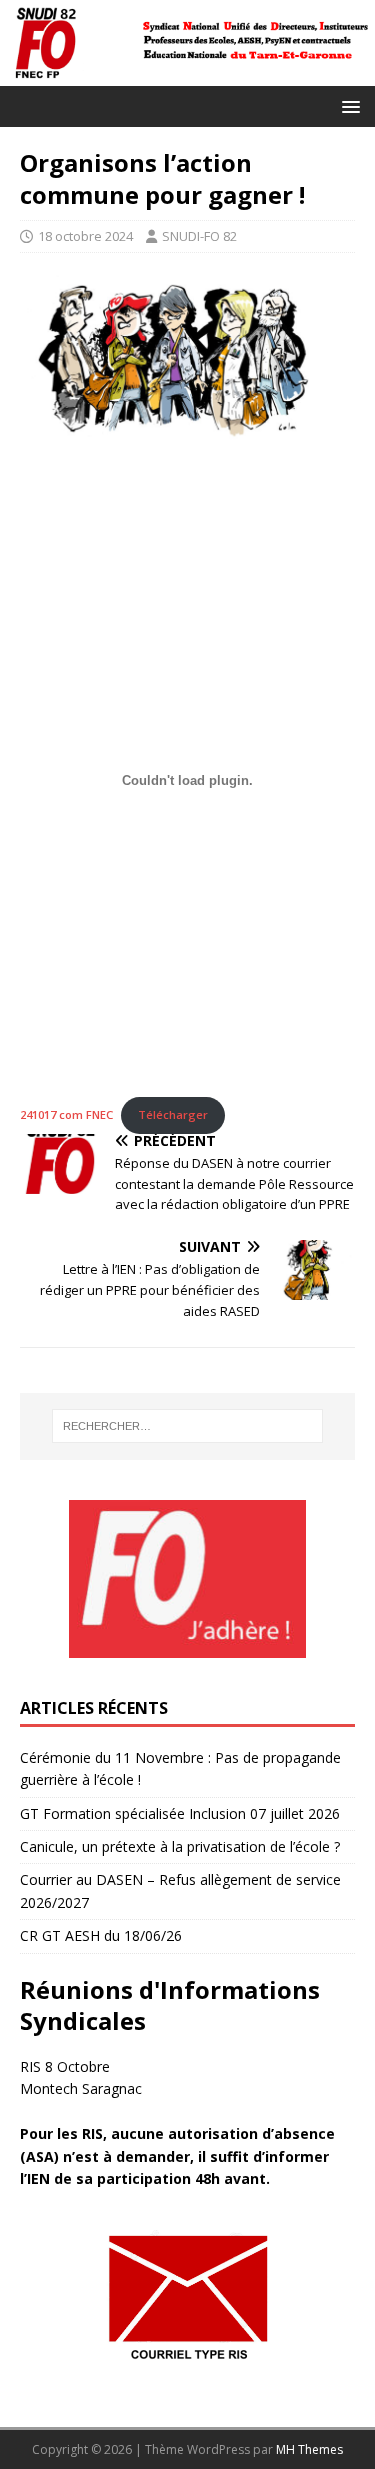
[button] (347, 105)
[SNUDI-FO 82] (187, 74)
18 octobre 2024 (85, 236)
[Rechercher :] (188, 1426)
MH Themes (309, 2449)
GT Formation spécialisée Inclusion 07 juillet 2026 (180, 1813)
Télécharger (173, 1114)
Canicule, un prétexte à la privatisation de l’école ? (180, 1846)
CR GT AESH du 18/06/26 (101, 1935)
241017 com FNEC (66, 1114)
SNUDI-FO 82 (199, 236)
